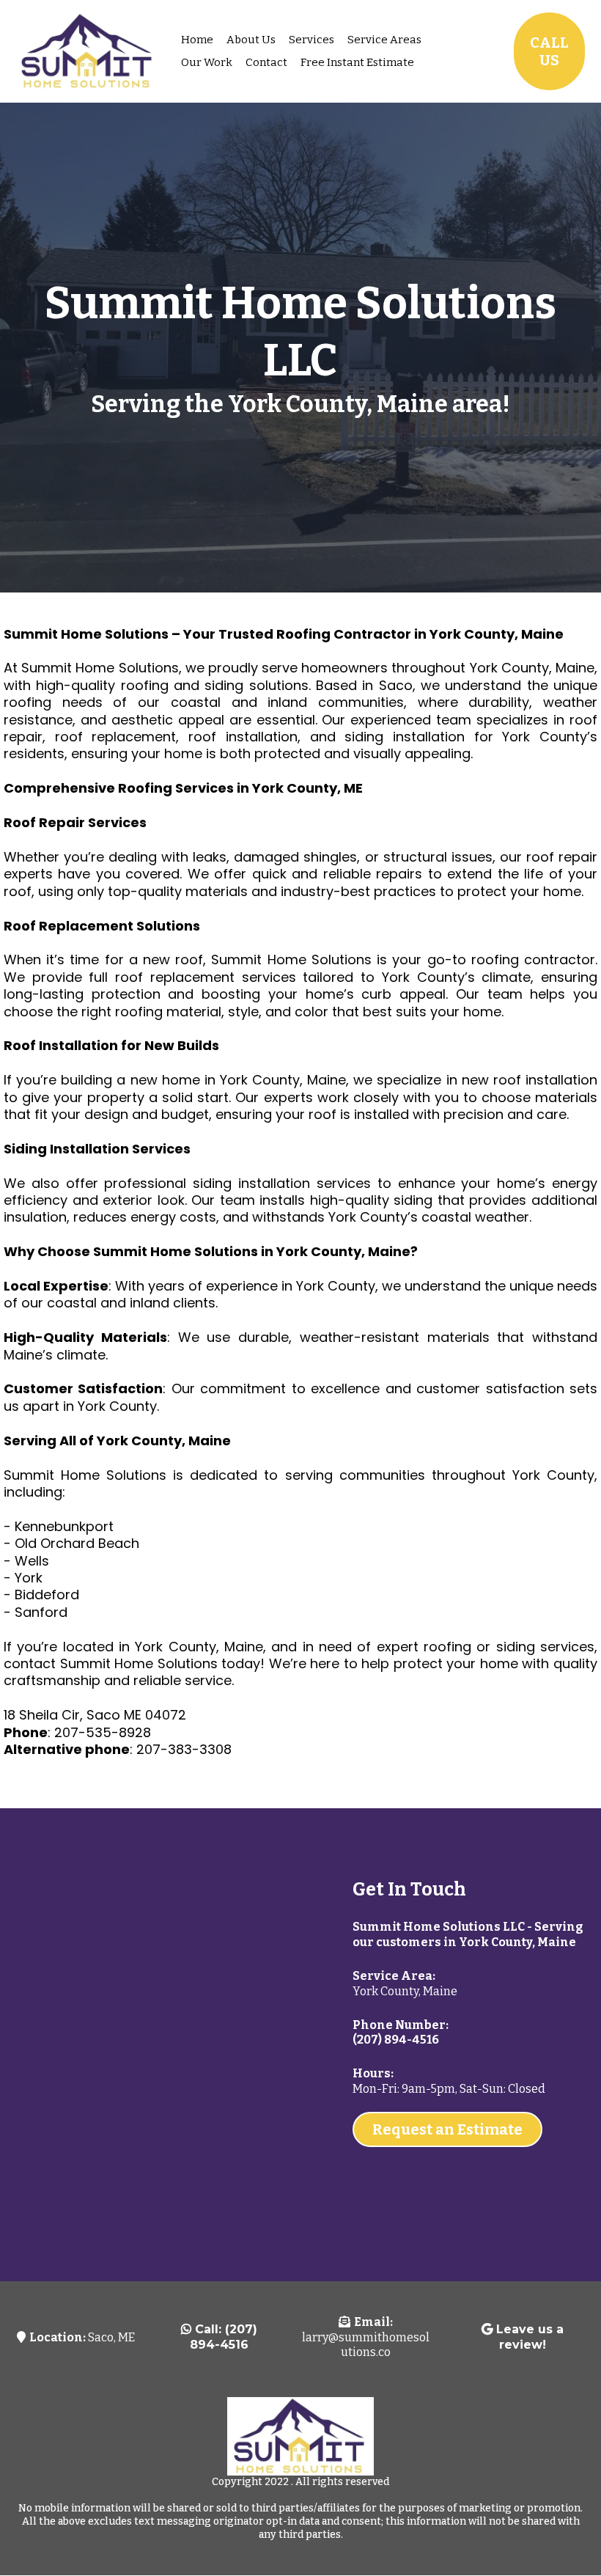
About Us (251, 40)
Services (311, 40)
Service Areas (384, 40)
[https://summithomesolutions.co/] (88, 51)
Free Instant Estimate (357, 62)
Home (197, 40)
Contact (266, 62)
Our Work (207, 62)
